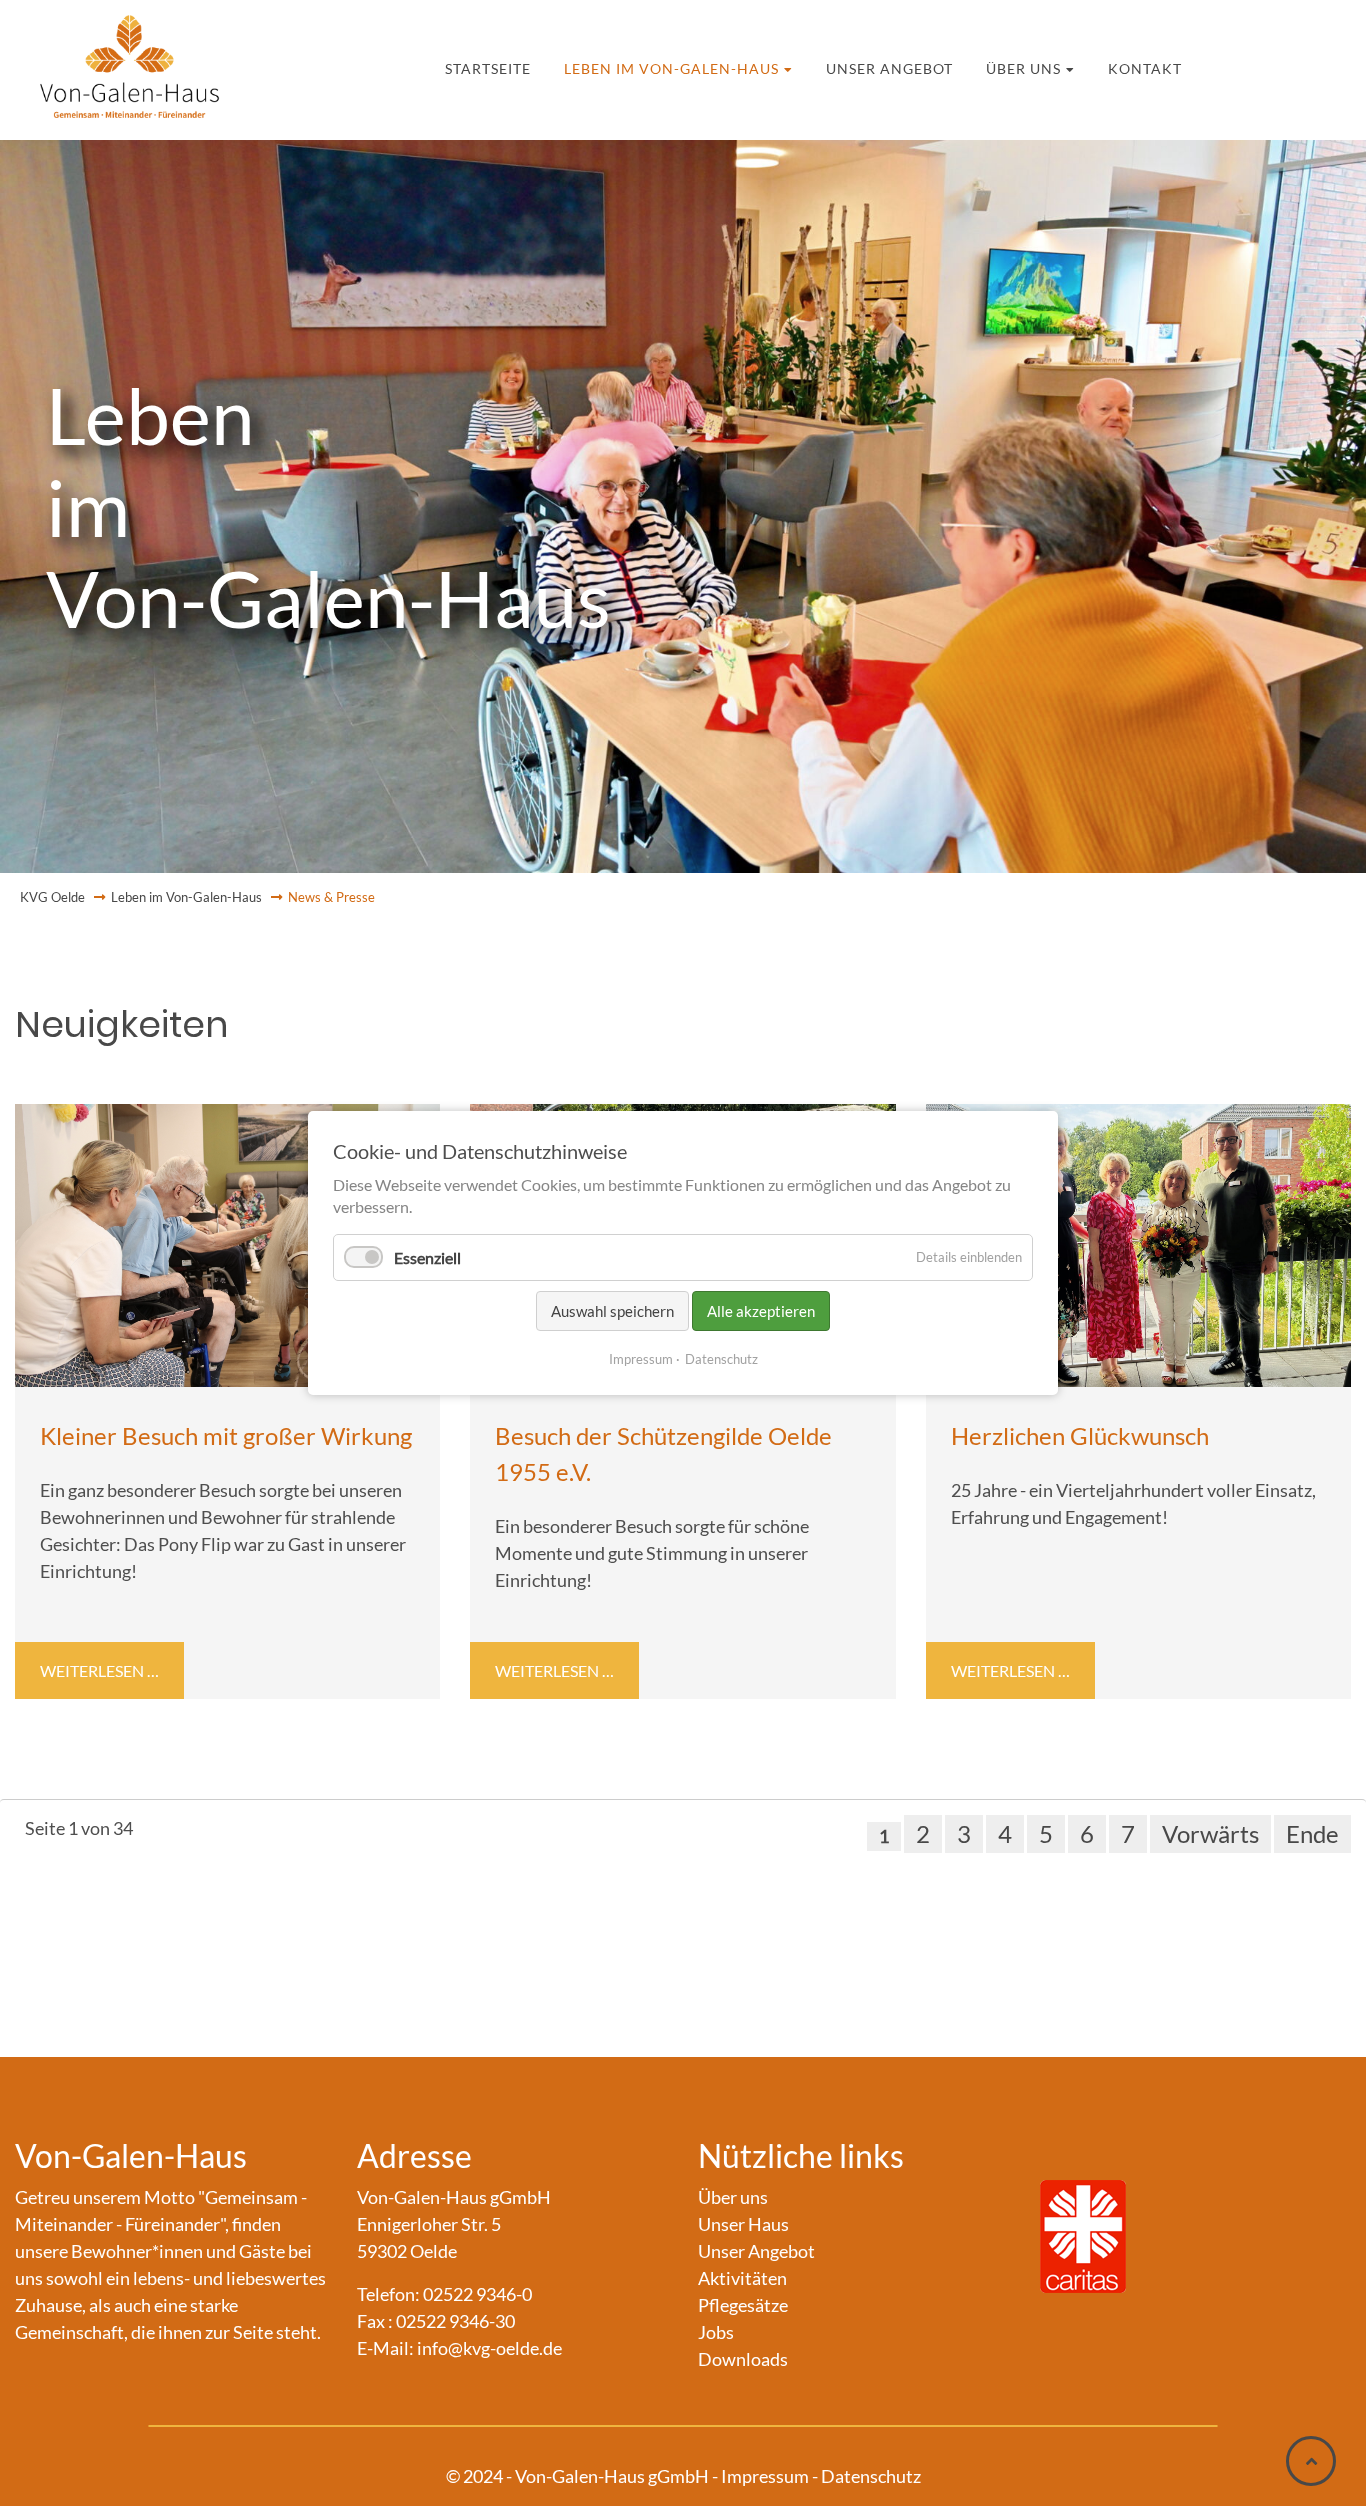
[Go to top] (1311, 2461)
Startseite (561, 65)
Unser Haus (743, 2224)
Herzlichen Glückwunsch (1080, 1435)
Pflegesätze (743, 2305)
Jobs (716, 2332)
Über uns (977, 65)
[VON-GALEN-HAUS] (130, 60)
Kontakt (1072, 65)
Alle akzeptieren (761, 1311)
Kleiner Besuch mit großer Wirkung (226, 1435)
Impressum (641, 1359)
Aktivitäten (742, 2278)
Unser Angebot (874, 65)
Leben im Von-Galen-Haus (702, 65)
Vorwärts (1210, 1833)
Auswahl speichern (612, 1311)
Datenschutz (721, 1359)
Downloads (743, 2359)
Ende (1312, 1833)
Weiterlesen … (109, 1674)
